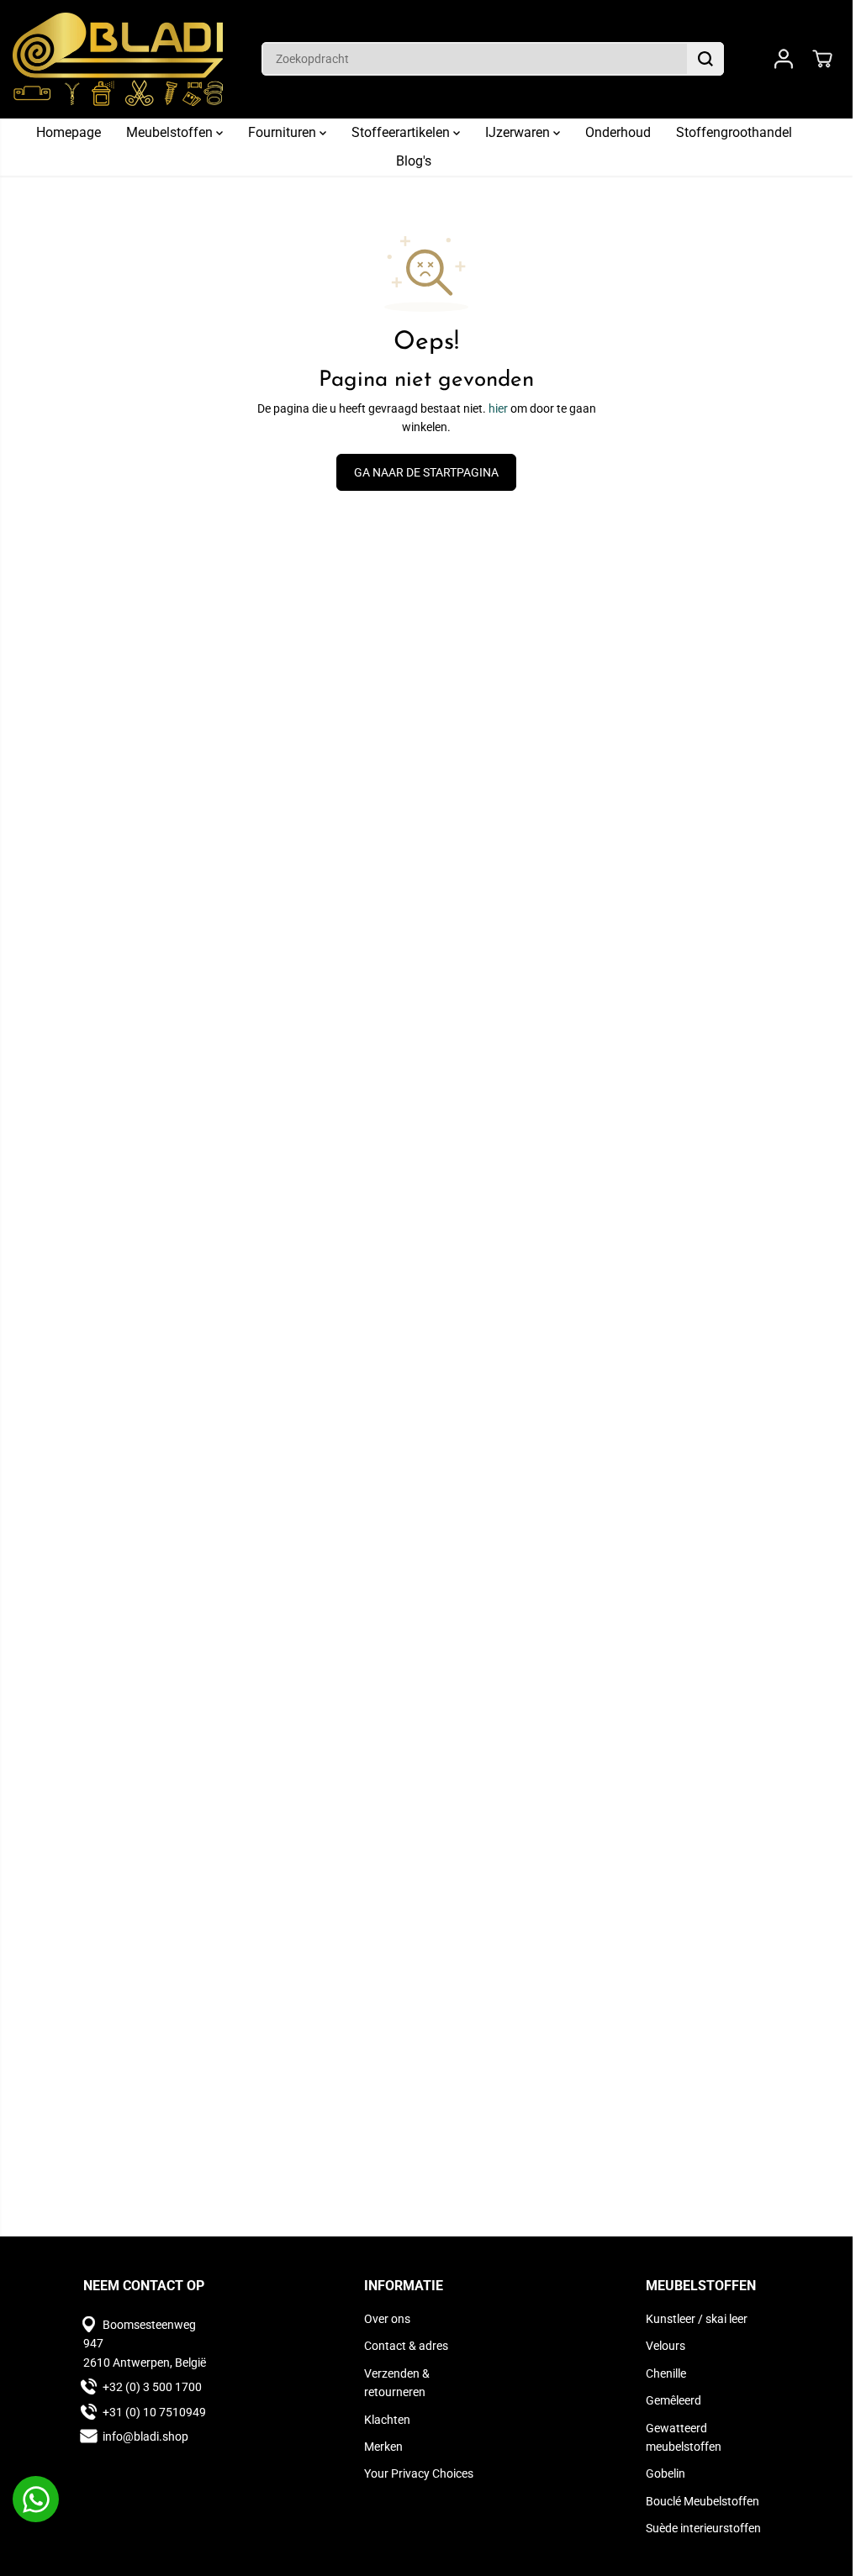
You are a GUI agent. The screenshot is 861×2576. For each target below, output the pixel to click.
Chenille (666, 2373)
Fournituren (284, 132)
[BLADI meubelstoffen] (118, 59)
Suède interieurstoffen (703, 2528)
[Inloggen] (784, 59)
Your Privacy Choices (419, 2473)
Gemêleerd (673, 2400)
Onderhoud (618, 132)
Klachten (387, 2420)
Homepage (69, 132)
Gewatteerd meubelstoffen (684, 2437)
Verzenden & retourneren (397, 2383)
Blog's (414, 161)
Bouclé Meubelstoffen (703, 2501)
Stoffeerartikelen (402, 132)
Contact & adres (406, 2346)
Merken (383, 2447)
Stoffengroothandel (734, 132)
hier (498, 408)
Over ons (387, 2319)
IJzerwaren (519, 132)
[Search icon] (705, 59)
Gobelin (666, 2473)
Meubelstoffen (171, 132)
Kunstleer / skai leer (697, 2319)
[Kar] (822, 59)
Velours (666, 2346)
